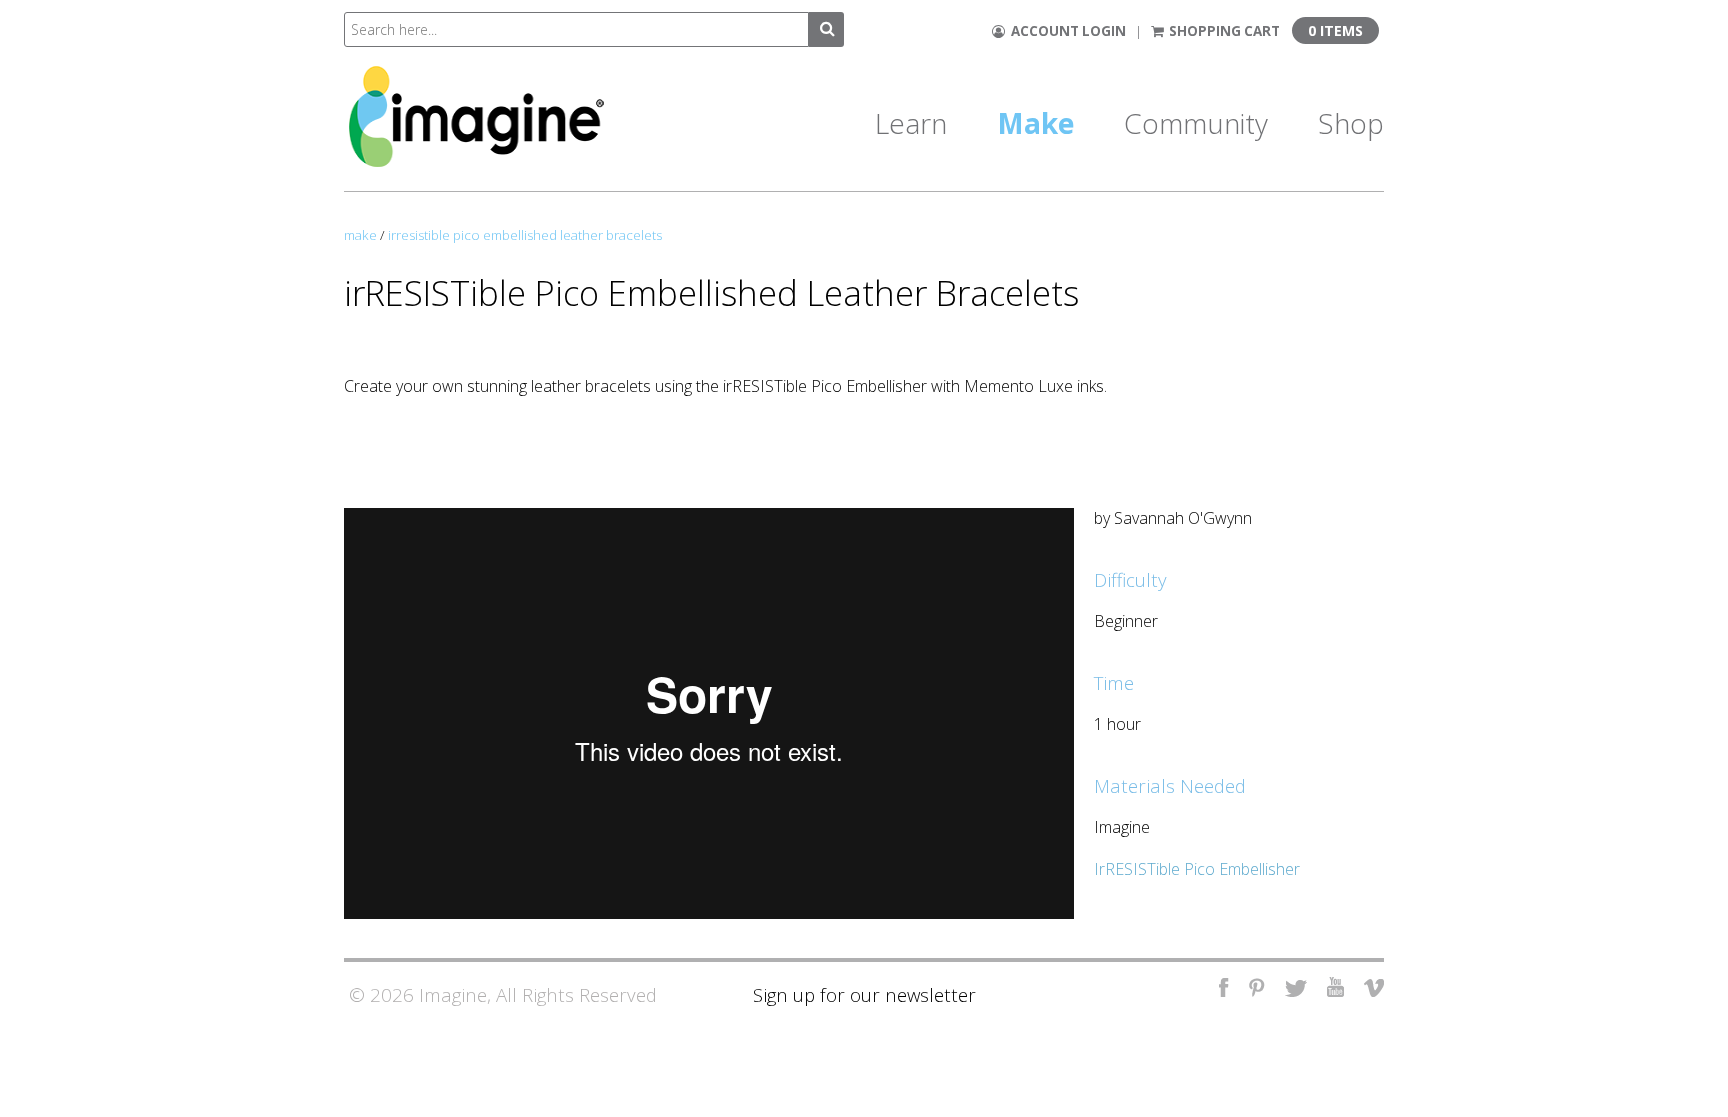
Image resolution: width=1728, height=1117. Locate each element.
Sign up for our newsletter (864, 994)
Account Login (1065, 31)
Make (1035, 123)
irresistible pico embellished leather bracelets (525, 235)
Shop (1351, 123)
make (360, 235)
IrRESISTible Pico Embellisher (1199, 869)
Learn (911, 123)
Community (1196, 123)
